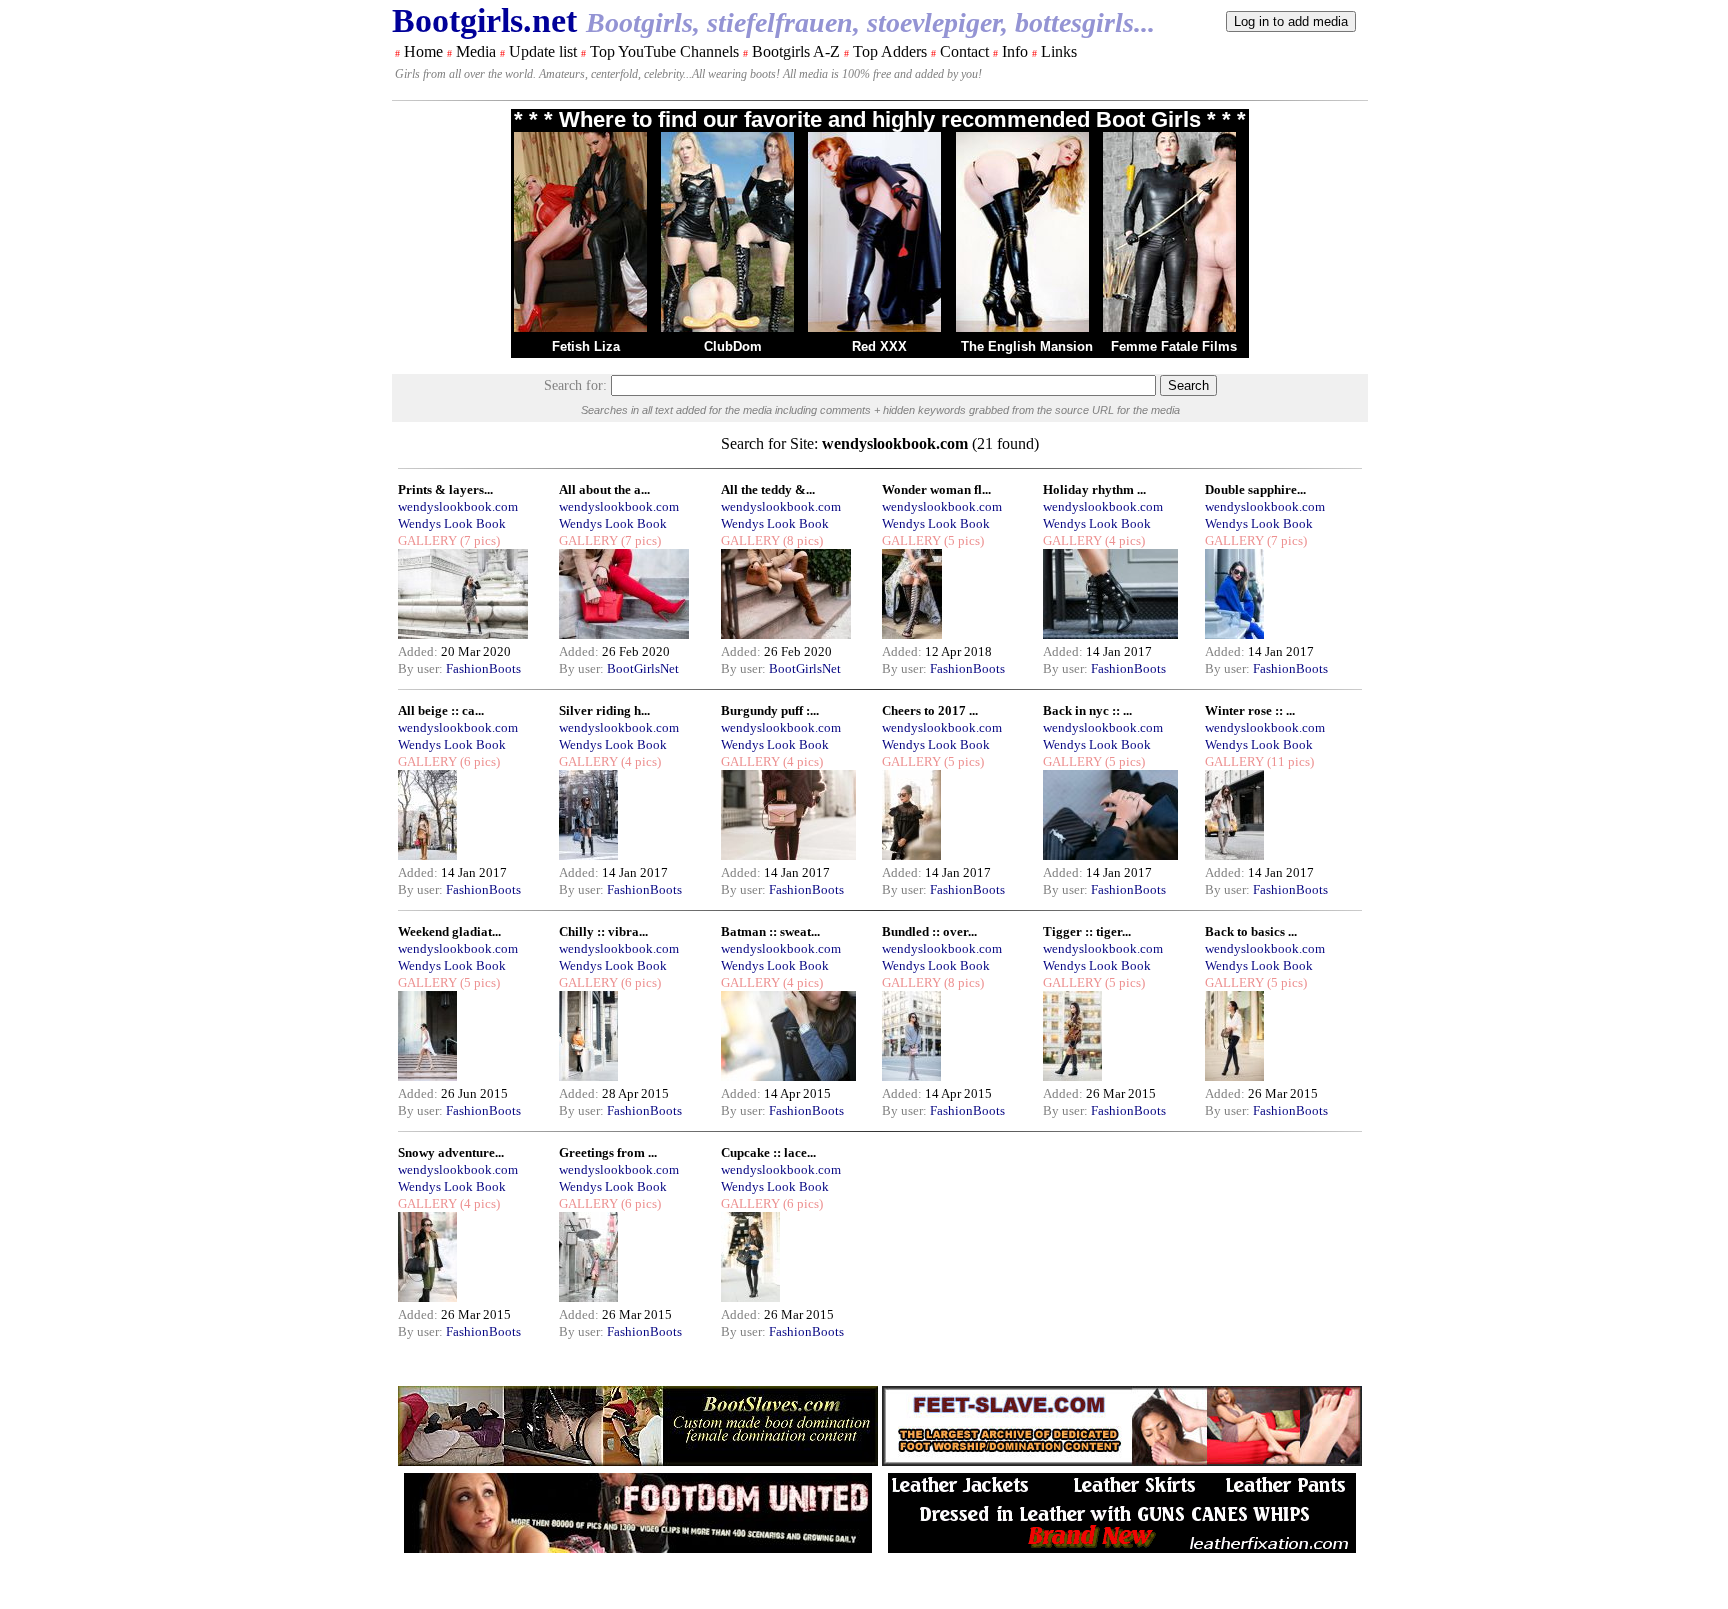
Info (1015, 51)
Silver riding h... (604, 710)
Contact (964, 51)
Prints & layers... (445, 489)
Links (1059, 51)
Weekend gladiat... (449, 931)
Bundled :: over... (929, 931)
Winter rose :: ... (1250, 710)
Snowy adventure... (451, 1152)
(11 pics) (1289, 761)
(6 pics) (478, 761)
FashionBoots (483, 668)
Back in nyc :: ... (1087, 710)
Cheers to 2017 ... (930, 710)
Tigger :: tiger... (1087, 931)
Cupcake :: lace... (768, 1152)
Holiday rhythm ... (1094, 489)
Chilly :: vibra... (603, 931)
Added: (419, 651)
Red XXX (879, 346)
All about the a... (604, 489)
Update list (543, 51)
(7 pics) (478, 540)
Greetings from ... (608, 1152)
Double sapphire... (1255, 489)
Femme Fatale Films (1174, 346)
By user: (422, 668)
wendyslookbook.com (458, 506)
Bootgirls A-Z (796, 51)
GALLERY (427, 540)
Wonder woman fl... (936, 489)
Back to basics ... (1251, 931)
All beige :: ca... (441, 710)
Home (423, 51)
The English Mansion (1027, 346)
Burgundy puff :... (770, 710)
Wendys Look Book (452, 523)
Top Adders (890, 51)
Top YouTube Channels (664, 51)
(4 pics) (1123, 540)
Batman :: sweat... (770, 931)
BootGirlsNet (643, 668)
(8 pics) (801, 540)
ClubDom (733, 346)
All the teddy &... (768, 489)
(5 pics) (962, 540)
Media (476, 51)
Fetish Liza (586, 346)
